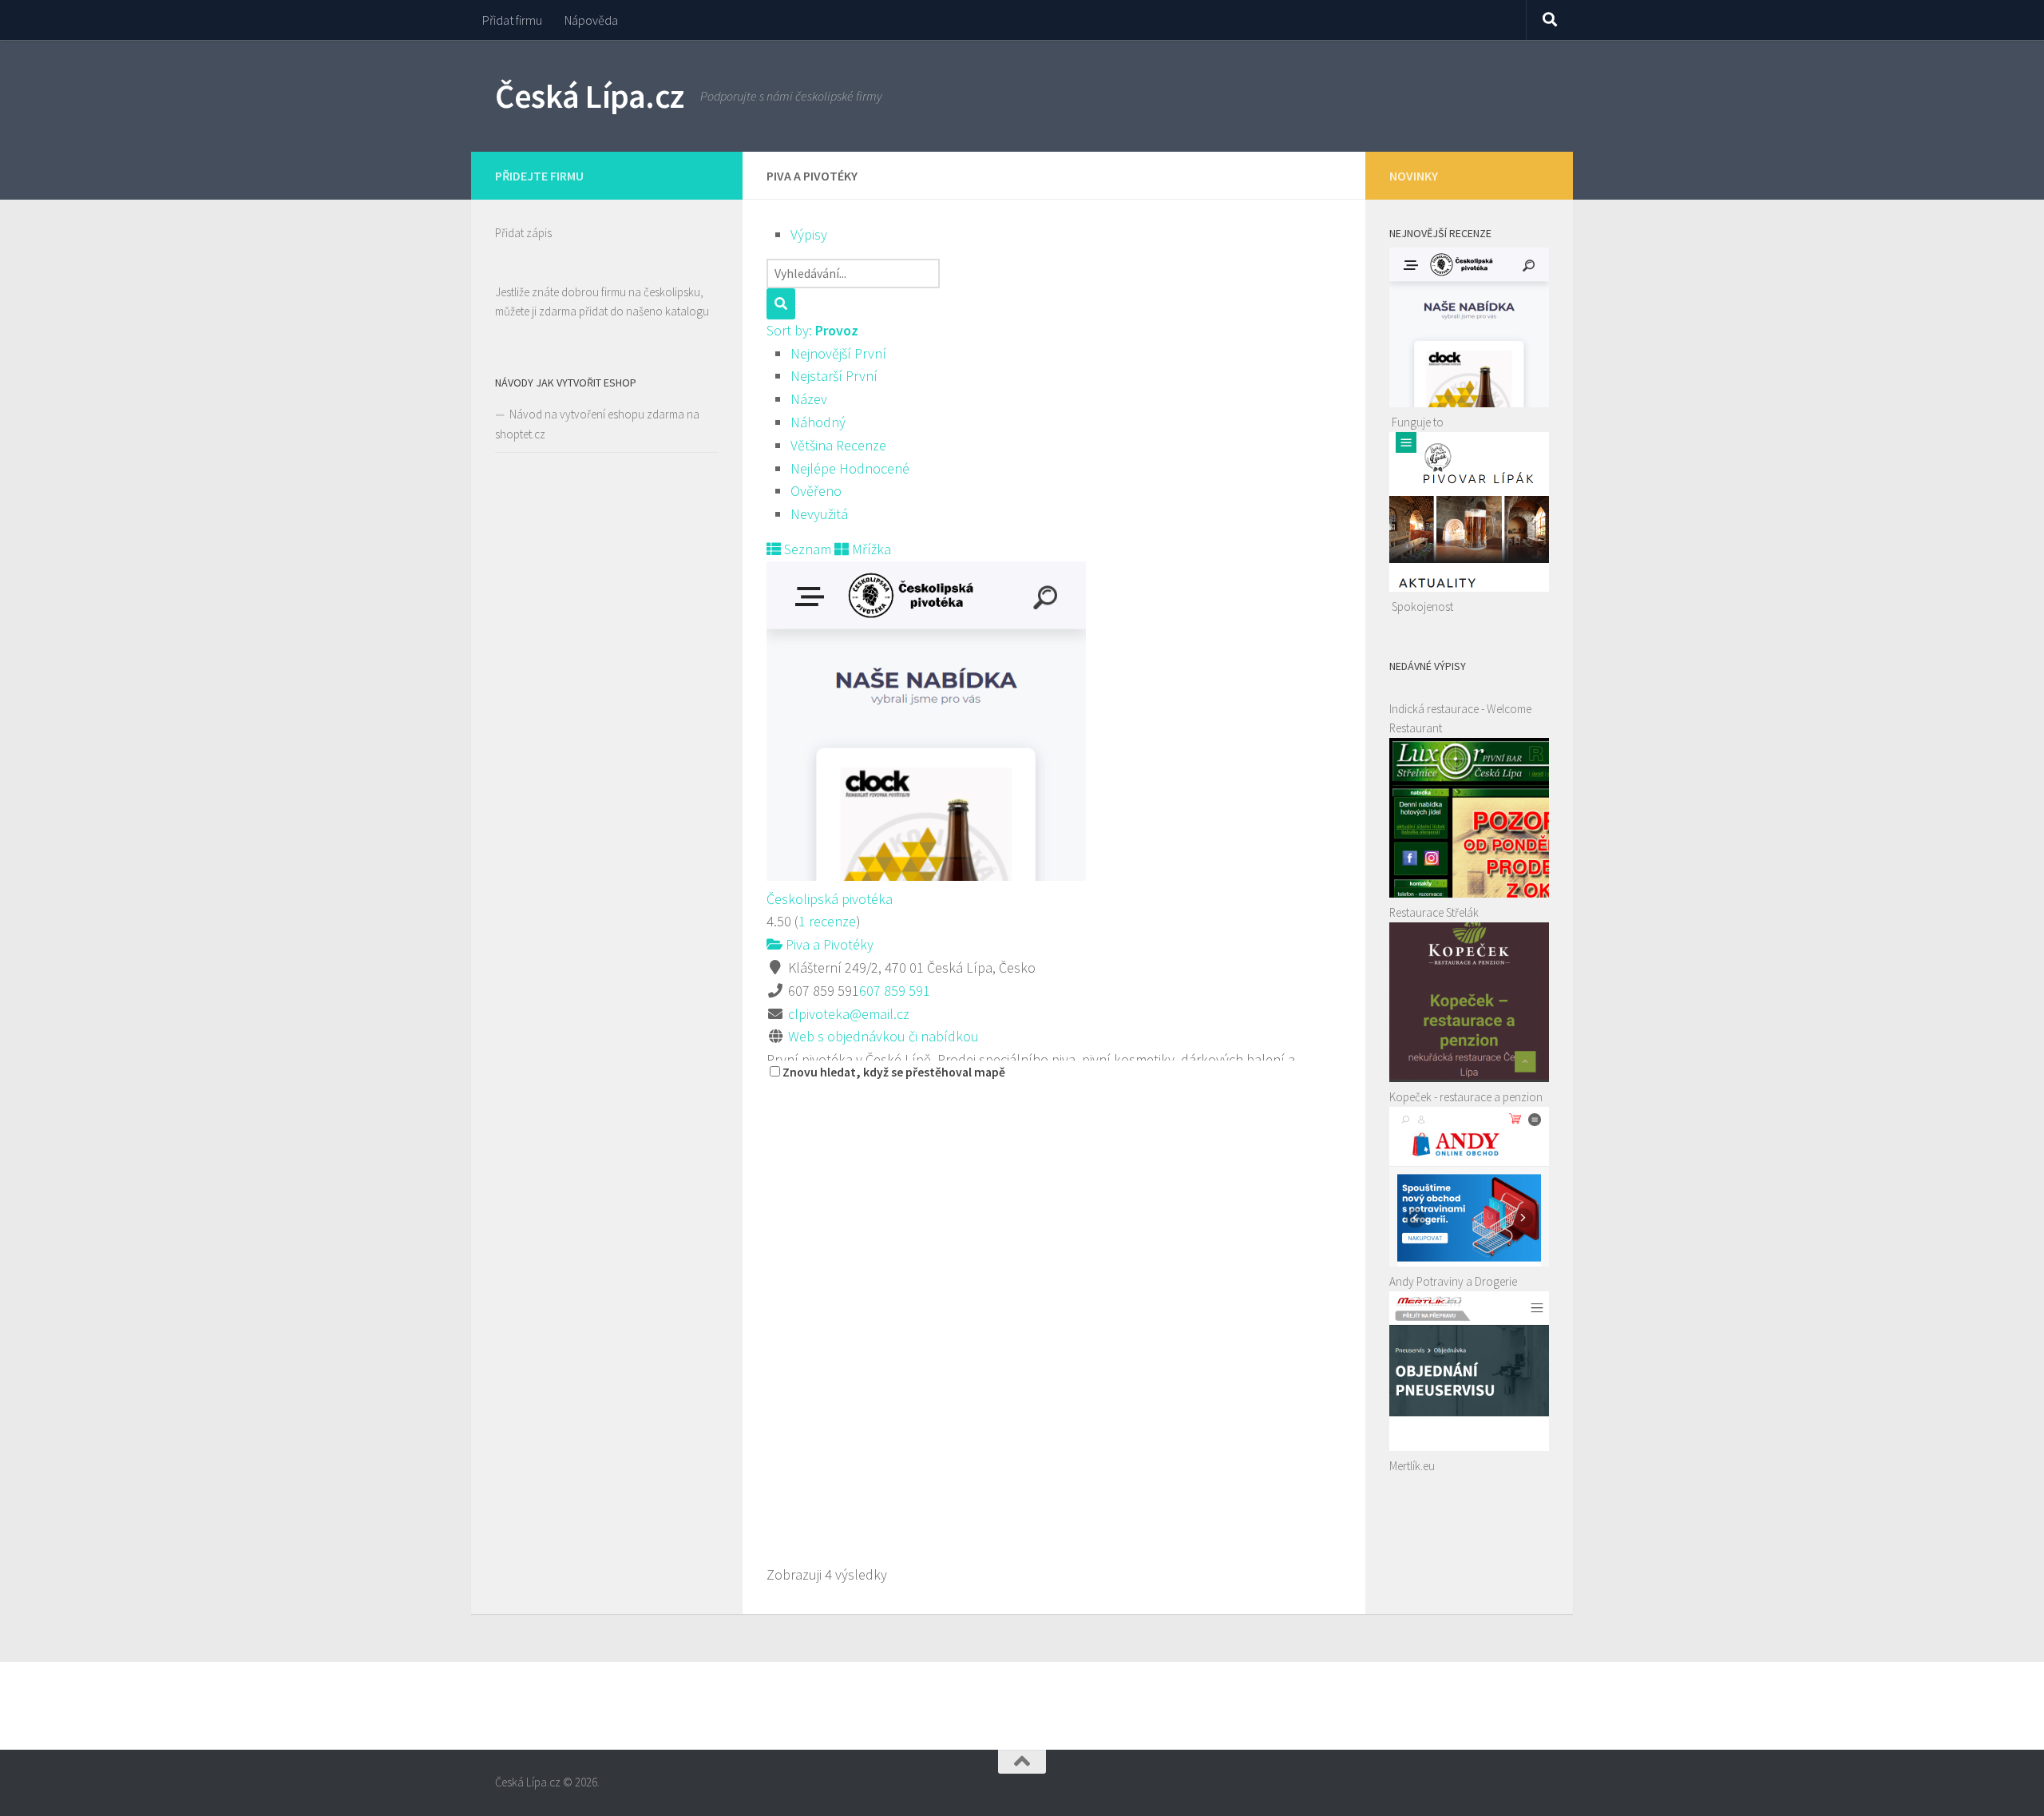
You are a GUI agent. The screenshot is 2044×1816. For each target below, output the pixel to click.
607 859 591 (895, 991)
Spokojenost (1422, 607)
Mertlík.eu (1412, 1466)
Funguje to (1418, 422)
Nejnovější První (838, 353)
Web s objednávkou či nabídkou (883, 1036)
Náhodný (818, 422)
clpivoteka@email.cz (849, 1014)
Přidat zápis (523, 233)
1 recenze (827, 921)
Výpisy (809, 234)
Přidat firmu (512, 20)
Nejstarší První (834, 376)
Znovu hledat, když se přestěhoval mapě (894, 1072)
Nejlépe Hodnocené (850, 468)
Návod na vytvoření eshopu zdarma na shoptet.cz (597, 424)
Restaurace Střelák (1434, 912)
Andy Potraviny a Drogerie (1453, 1281)
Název (809, 399)
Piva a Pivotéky (828, 944)
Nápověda (591, 20)
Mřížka (870, 549)
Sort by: (812, 330)
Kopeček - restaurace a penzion (1466, 1097)
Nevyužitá (819, 514)
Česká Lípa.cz (590, 96)
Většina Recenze (838, 445)
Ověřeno (816, 491)
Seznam (806, 549)
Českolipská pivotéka (830, 899)
